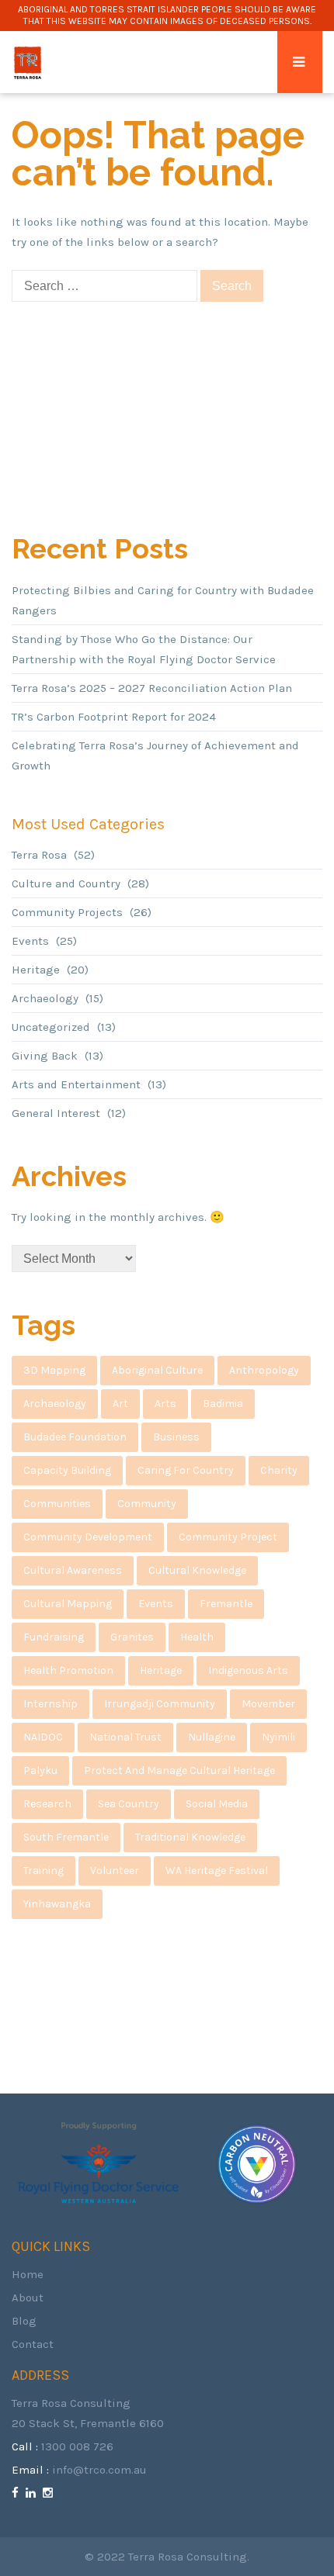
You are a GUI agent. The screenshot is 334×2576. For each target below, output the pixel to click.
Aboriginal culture (157, 1370)
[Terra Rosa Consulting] (28, 62)
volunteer (115, 1871)
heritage (161, 1670)
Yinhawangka (57, 1904)
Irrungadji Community (160, 1704)
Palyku (40, 1770)
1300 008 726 (77, 2446)
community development (88, 1537)
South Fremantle (66, 1837)
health (197, 1637)
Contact (33, 2344)
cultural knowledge (197, 1570)
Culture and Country (66, 883)
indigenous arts (248, 1670)
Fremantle (226, 1604)
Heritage (36, 970)
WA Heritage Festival (217, 1871)
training (43, 1871)
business (176, 1437)
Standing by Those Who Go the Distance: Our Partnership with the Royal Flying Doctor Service (144, 649)
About (28, 2298)
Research (47, 1804)
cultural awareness (73, 1570)
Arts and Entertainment (76, 1084)
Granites (132, 1637)
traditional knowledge (190, 1837)
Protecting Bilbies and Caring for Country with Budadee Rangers (163, 600)
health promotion (68, 1670)
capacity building (67, 1470)
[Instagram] (50, 2493)
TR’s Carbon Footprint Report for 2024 (114, 717)
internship (50, 1704)
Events (30, 941)
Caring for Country (186, 1470)
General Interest (56, 1113)
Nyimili (278, 1737)
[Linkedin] (33, 2493)
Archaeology (45, 998)
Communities (57, 1504)
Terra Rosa (39, 855)
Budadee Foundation (75, 1437)
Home (28, 2274)
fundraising (54, 1637)
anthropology (264, 1370)
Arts (165, 1404)
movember (268, 1704)
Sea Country (129, 1804)
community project (228, 1537)
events (156, 1604)
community (147, 1504)
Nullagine (212, 1737)
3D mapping (54, 1370)
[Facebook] (17, 2493)
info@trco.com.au (99, 2470)
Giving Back (45, 1056)
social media (217, 1804)
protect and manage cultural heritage (179, 1770)
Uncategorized (51, 1027)
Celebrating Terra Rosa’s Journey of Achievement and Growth (155, 756)
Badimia (223, 1404)
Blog (24, 2321)
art (120, 1404)
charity (279, 1470)
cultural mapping (68, 1604)
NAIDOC (43, 1737)
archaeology (55, 1404)
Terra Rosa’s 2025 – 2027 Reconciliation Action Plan (152, 688)
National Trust (125, 1737)
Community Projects (67, 912)
